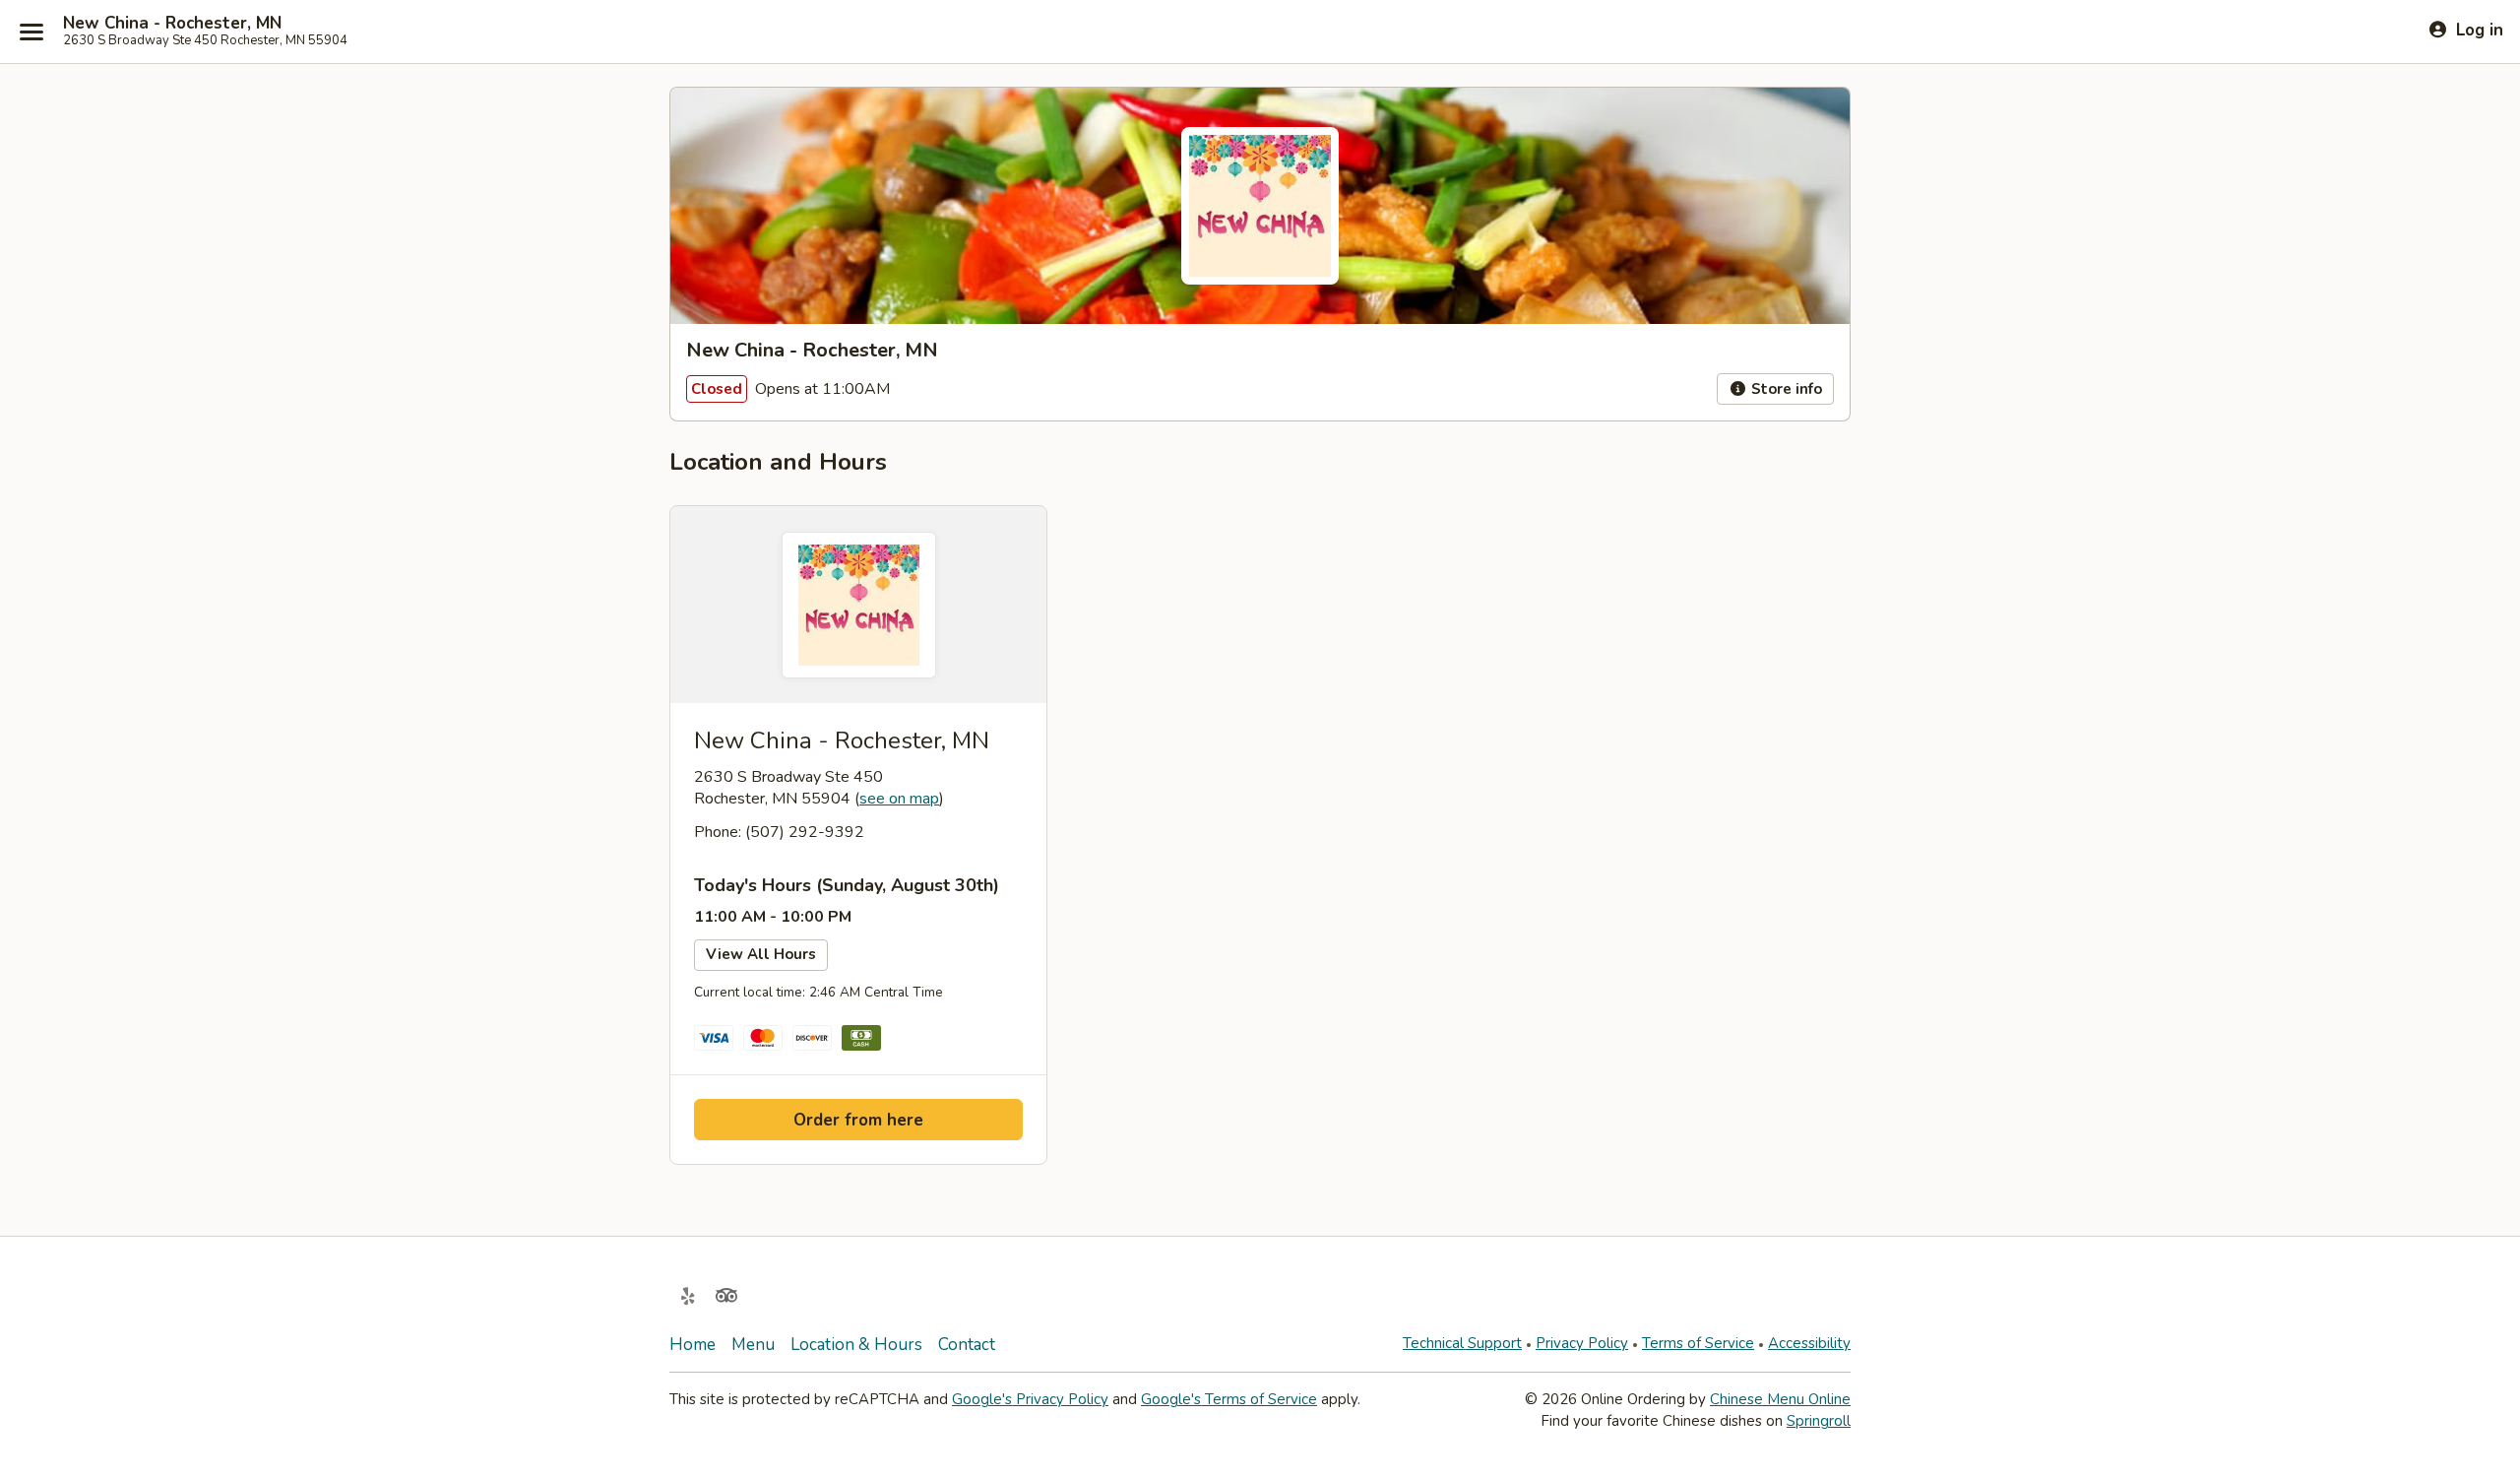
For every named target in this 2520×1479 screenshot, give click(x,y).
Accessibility (1809, 1343)
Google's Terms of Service (1229, 1399)
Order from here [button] (858, 1120)
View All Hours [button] (761, 954)
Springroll (1819, 1421)
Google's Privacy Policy (1030, 1399)
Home (693, 1345)
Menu (753, 1345)
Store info (1785, 389)
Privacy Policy (1582, 1343)
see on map (899, 799)
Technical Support (1462, 1343)
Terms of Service (1698, 1343)
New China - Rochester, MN (172, 24)
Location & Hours (856, 1345)
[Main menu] (31, 32)
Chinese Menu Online (1780, 1399)
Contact (967, 1345)
